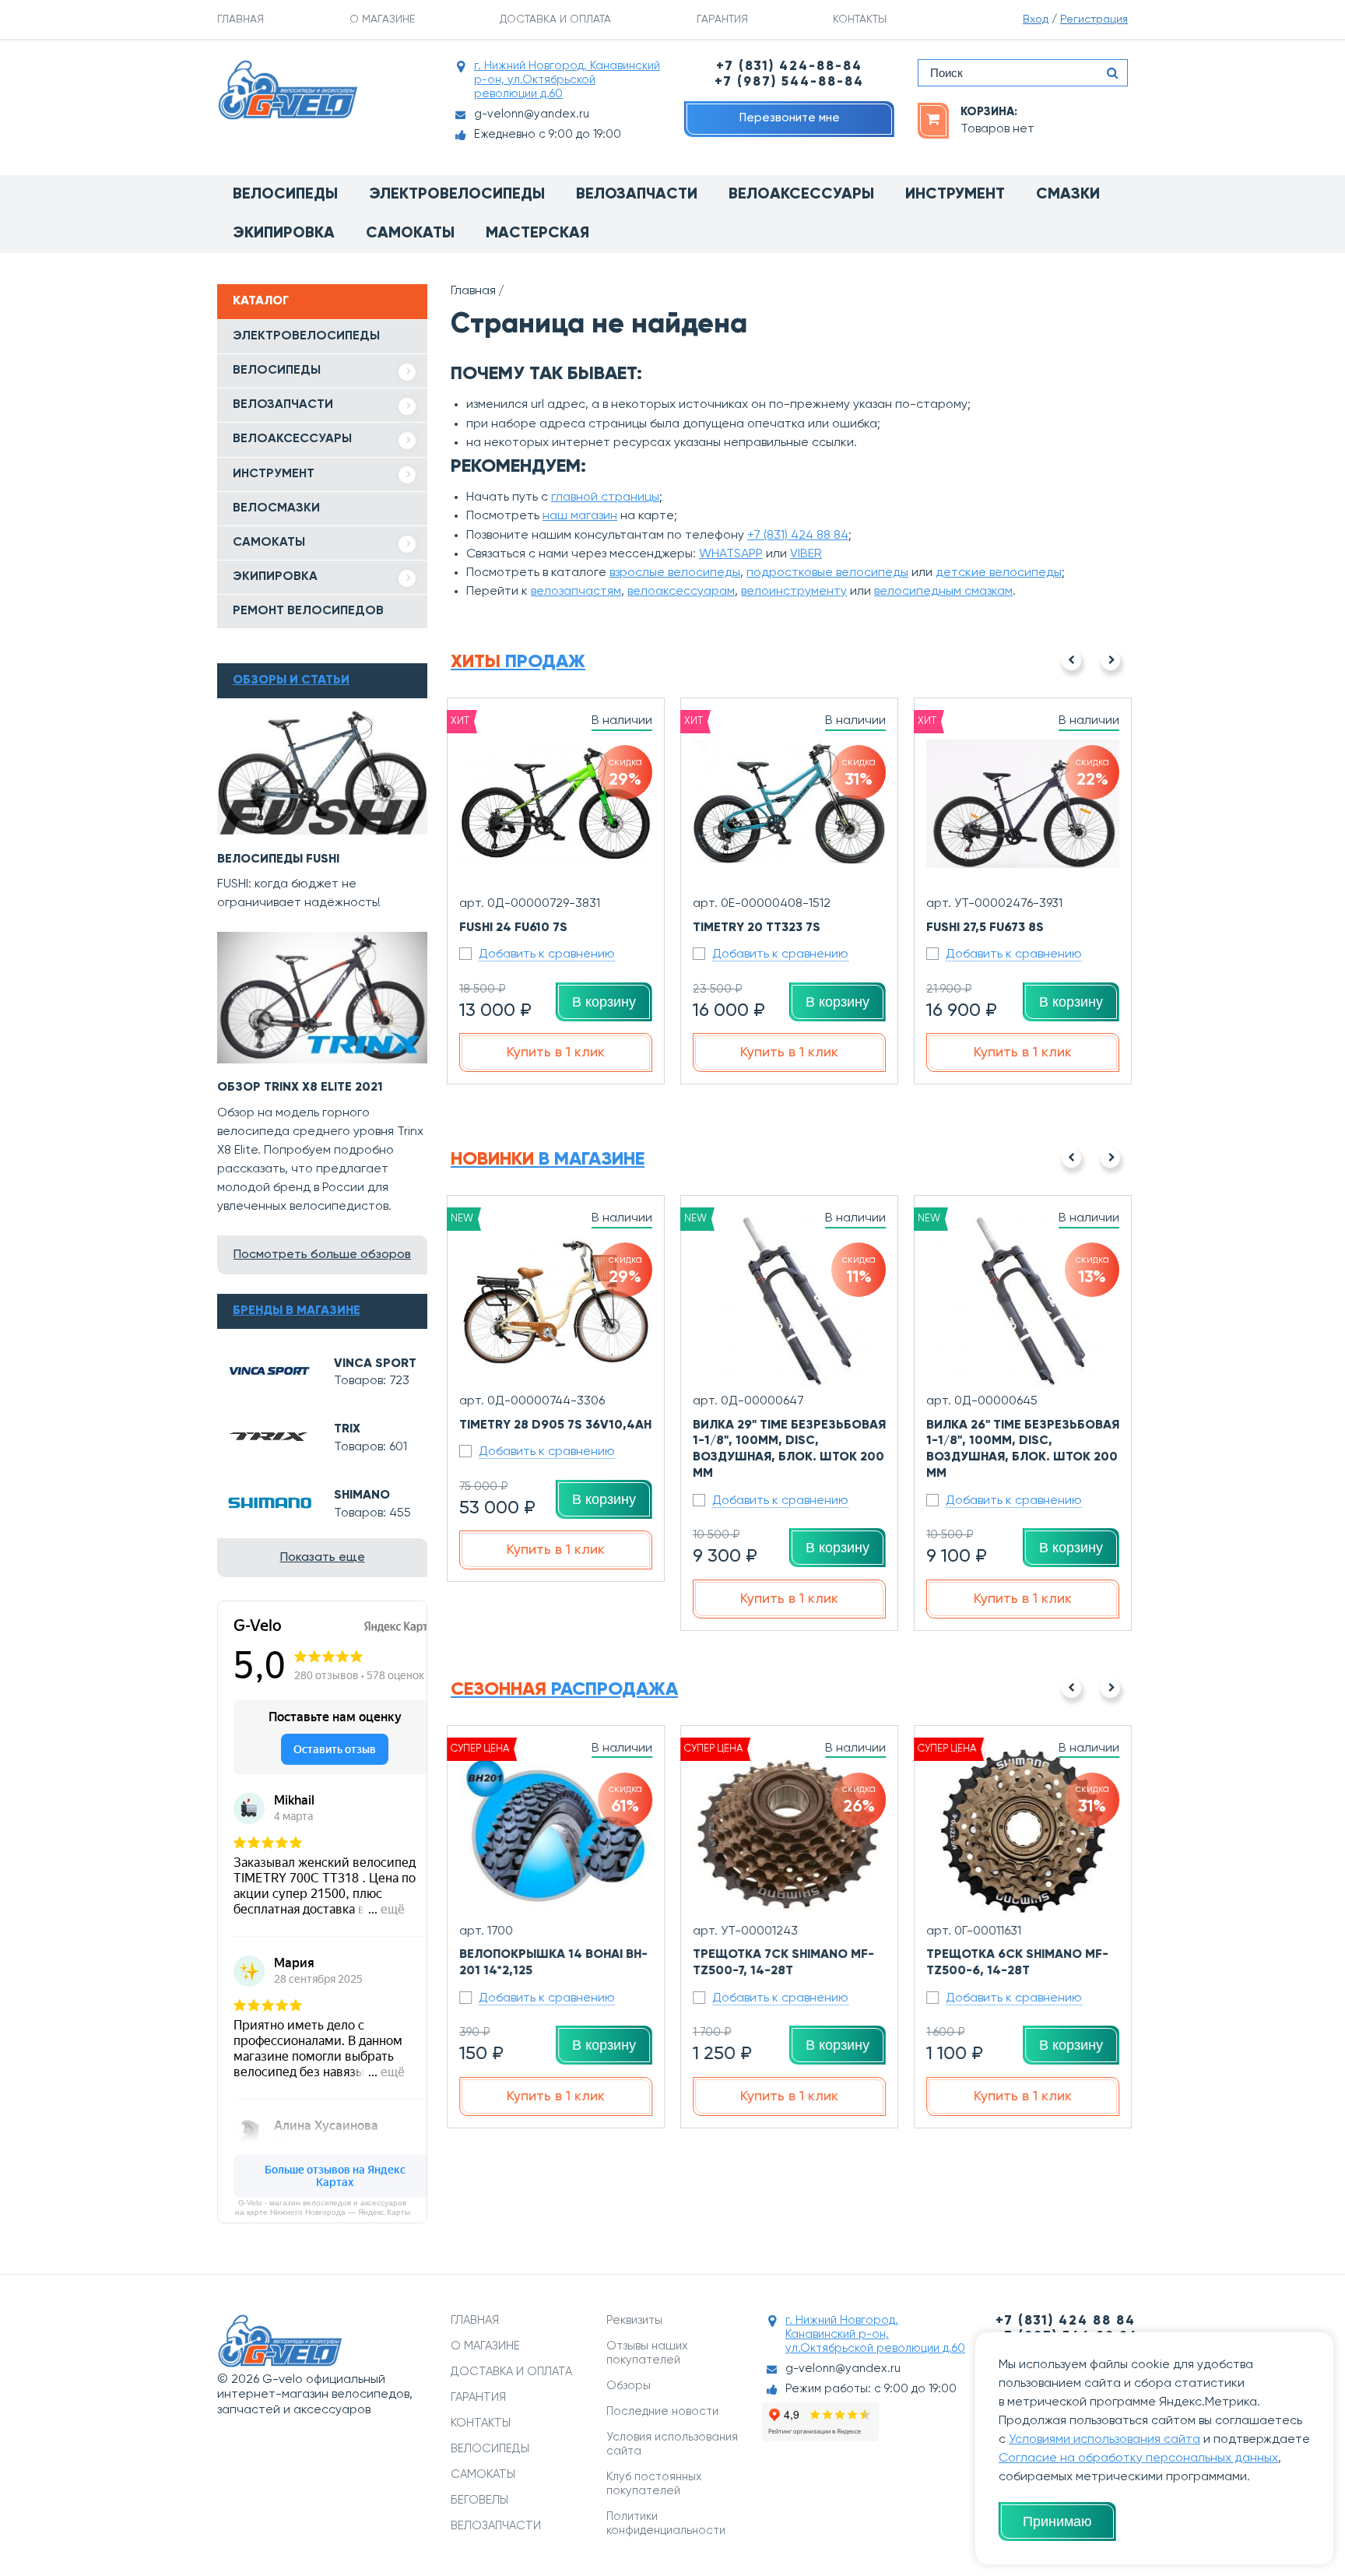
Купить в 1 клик (556, 1053)
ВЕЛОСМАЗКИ (276, 508)
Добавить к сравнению (547, 954)
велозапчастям (576, 592)
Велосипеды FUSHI (278, 859)
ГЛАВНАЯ (241, 19)
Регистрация (1094, 19)
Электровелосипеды (457, 195)
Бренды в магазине (297, 1311)
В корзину (604, 1002)
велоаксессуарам (681, 592)
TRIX (347, 1429)
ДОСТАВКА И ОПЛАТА (555, 19)
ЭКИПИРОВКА (275, 577)
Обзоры (629, 2386)
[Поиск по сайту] (1112, 73)
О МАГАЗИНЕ (382, 19)
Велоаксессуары (801, 195)
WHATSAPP (731, 554)
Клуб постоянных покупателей (654, 2484)
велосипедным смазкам (943, 592)
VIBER (806, 554)
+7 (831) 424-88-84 (789, 67)
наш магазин (580, 516)
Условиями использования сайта (1104, 2440)
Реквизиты (634, 2320)
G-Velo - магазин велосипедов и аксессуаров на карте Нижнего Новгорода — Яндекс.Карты (323, 2207)
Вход (1036, 19)
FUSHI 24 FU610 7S (513, 928)
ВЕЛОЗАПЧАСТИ (283, 405)
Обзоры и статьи (291, 680)
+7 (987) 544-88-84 (789, 82)
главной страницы (605, 497)
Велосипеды (285, 195)
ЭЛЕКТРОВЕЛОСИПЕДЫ (306, 336)
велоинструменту (794, 592)
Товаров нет (997, 129)
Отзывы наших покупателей (647, 2353)
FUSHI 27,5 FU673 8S (985, 928)
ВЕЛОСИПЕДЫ (277, 371)
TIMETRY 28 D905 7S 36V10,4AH (555, 1425)
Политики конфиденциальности (666, 2523)
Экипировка (284, 234)
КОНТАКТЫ (860, 19)
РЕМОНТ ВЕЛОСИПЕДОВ (308, 611)
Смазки (1068, 195)
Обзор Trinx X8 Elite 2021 (300, 1088)
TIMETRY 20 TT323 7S (757, 928)
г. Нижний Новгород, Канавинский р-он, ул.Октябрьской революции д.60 (567, 80)
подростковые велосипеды (827, 573)
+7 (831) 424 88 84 (798, 536)
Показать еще (323, 1558)
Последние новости (662, 2411)
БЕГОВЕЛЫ (479, 2500)
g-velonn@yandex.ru (532, 114)
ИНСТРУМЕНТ (274, 474)
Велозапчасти (637, 195)
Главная (473, 291)
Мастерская (537, 234)
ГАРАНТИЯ (722, 19)
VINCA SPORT (375, 1364)
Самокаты (410, 234)
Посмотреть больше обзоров (322, 1255)
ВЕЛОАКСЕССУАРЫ (292, 439)
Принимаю (1057, 2522)
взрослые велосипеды (675, 573)
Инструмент (955, 195)
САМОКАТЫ (269, 543)
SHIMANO (362, 1495)
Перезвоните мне (790, 118)
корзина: (989, 112)
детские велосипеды (999, 573)
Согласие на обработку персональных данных (1138, 2458)
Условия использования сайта (672, 2444)
